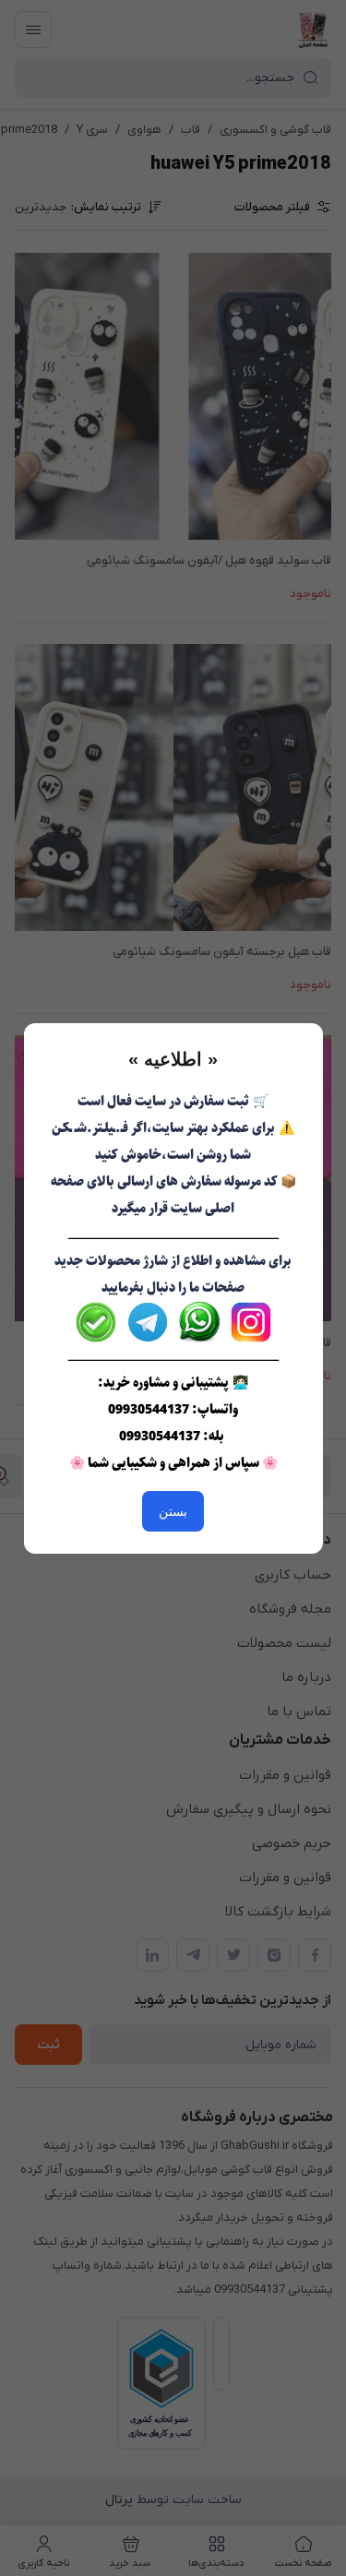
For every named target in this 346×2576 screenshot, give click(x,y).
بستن (173, 1511)
